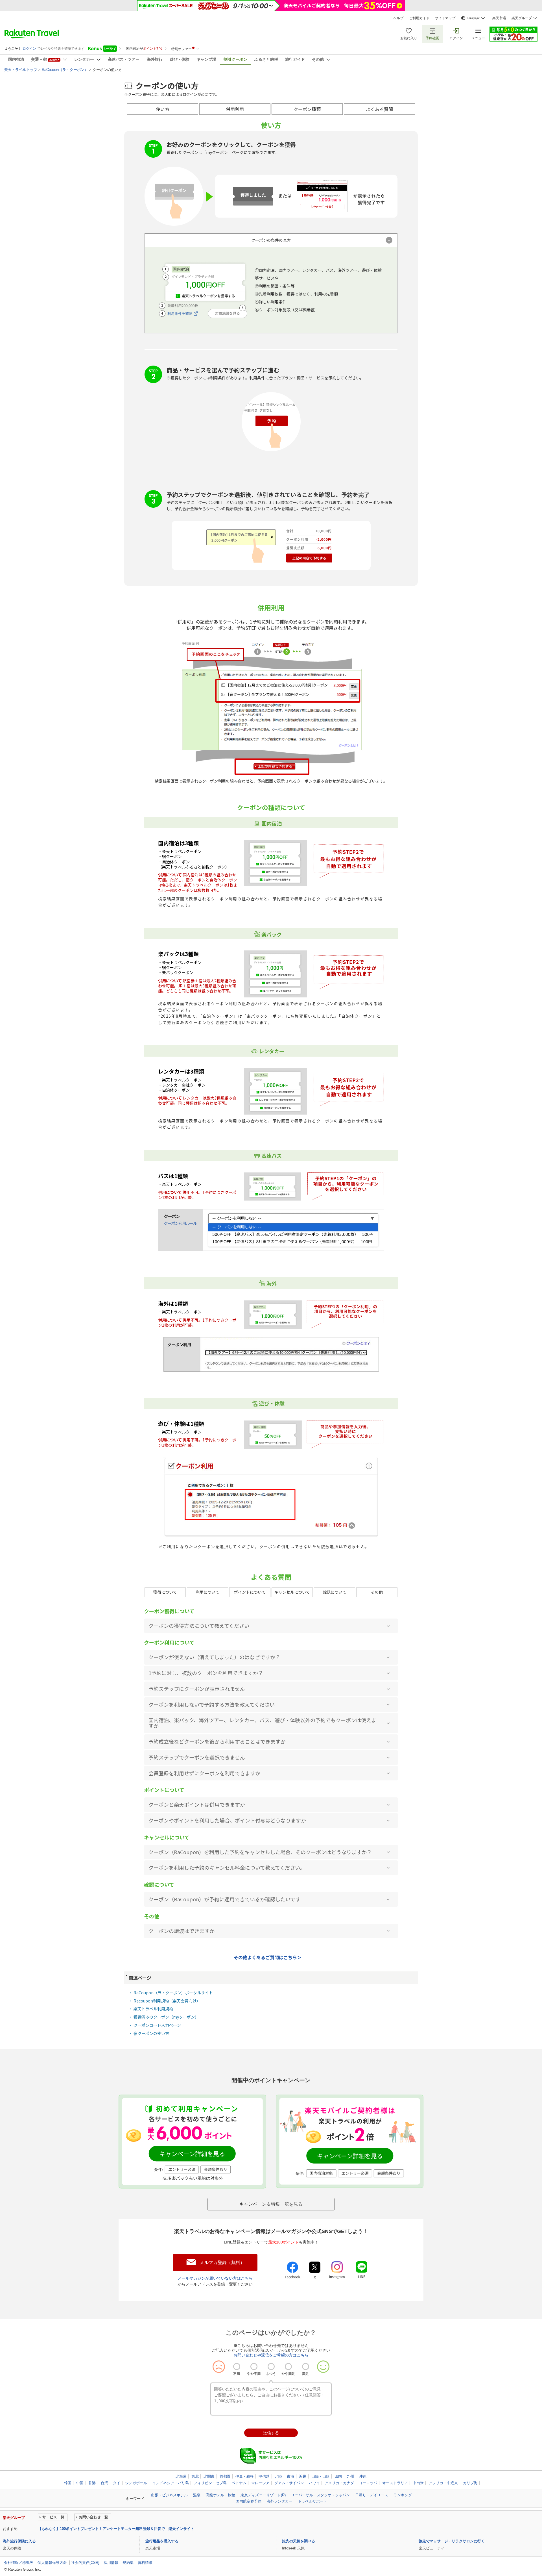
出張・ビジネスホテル (169, 2495)
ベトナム (239, 2483)
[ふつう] (271, 2367)
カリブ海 (470, 2483)
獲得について (165, 1592)
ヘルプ (398, 18)
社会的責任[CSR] (85, 2563)
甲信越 (264, 2476)
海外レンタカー (280, 2501)
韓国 (68, 2483)
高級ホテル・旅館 (220, 2495)
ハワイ (314, 2483)
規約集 (128, 2563)
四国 (338, 2476)
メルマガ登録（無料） (222, 2263)
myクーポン (217, 152)
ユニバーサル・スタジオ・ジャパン (320, 2495)
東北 (195, 2476)
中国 (80, 2483)
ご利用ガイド (419, 18)
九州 (350, 2476)
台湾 (104, 2483)
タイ (117, 2483)
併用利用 (235, 109)
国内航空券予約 (249, 2501)
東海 (290, 2476)
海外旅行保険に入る (19, 2541)
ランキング (403, 2495)
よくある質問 (379, 109)
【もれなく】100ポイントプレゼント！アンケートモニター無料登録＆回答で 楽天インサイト (116, 2529)
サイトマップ (445, 18)
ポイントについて (250, 1592)
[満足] (306, 2367)
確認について (335, 1592)
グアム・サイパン (289, 2483)
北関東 (209, 2476)
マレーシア (260, 2483)
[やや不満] (254, 2367)
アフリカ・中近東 (443, 2483)
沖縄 (363, 2476)
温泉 (197, 2495)
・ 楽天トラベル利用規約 (151, 2009)
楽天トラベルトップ (21, 70)
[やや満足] (288, 2367)
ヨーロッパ (368, 2483)
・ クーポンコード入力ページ (155, 2025)
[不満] (237, 2367)
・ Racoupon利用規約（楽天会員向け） (165, 2001)
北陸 (278, 2476)
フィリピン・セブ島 (210, 2483)
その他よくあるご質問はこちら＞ (268, 1958)
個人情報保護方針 (52, 2563)
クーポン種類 (307, 109)
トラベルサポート (312, 2501)
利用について (207, 1592)
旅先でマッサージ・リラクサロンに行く (452, 2541)
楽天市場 (499, 18)
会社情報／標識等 (19, 2563)
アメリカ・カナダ (339, 2483)
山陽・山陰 (321, 2476)
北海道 (181, 2476)
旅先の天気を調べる (299, 2541)
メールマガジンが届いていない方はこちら (215, 2278)
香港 (92, 2483)
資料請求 (145, 2563)
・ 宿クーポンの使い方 (149, 2033)
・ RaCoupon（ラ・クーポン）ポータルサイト (171, 1993)
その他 (377, 1592)
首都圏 (225, 2476)
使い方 (163, 109)
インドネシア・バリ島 (171, 2483)
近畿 (303, 2476)
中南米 (418, 2483)
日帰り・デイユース (372, 2495)
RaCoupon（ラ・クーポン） (65, 70)
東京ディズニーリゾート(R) (263, 2495)
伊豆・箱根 (245, 2476)
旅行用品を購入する (162, 2541)
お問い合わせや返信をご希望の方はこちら (271, 2355)
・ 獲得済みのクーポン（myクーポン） (164, 2017)
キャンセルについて (292, 1592)
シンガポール (136, 2483)
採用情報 (111, 2563)
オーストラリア (395, 2483)
